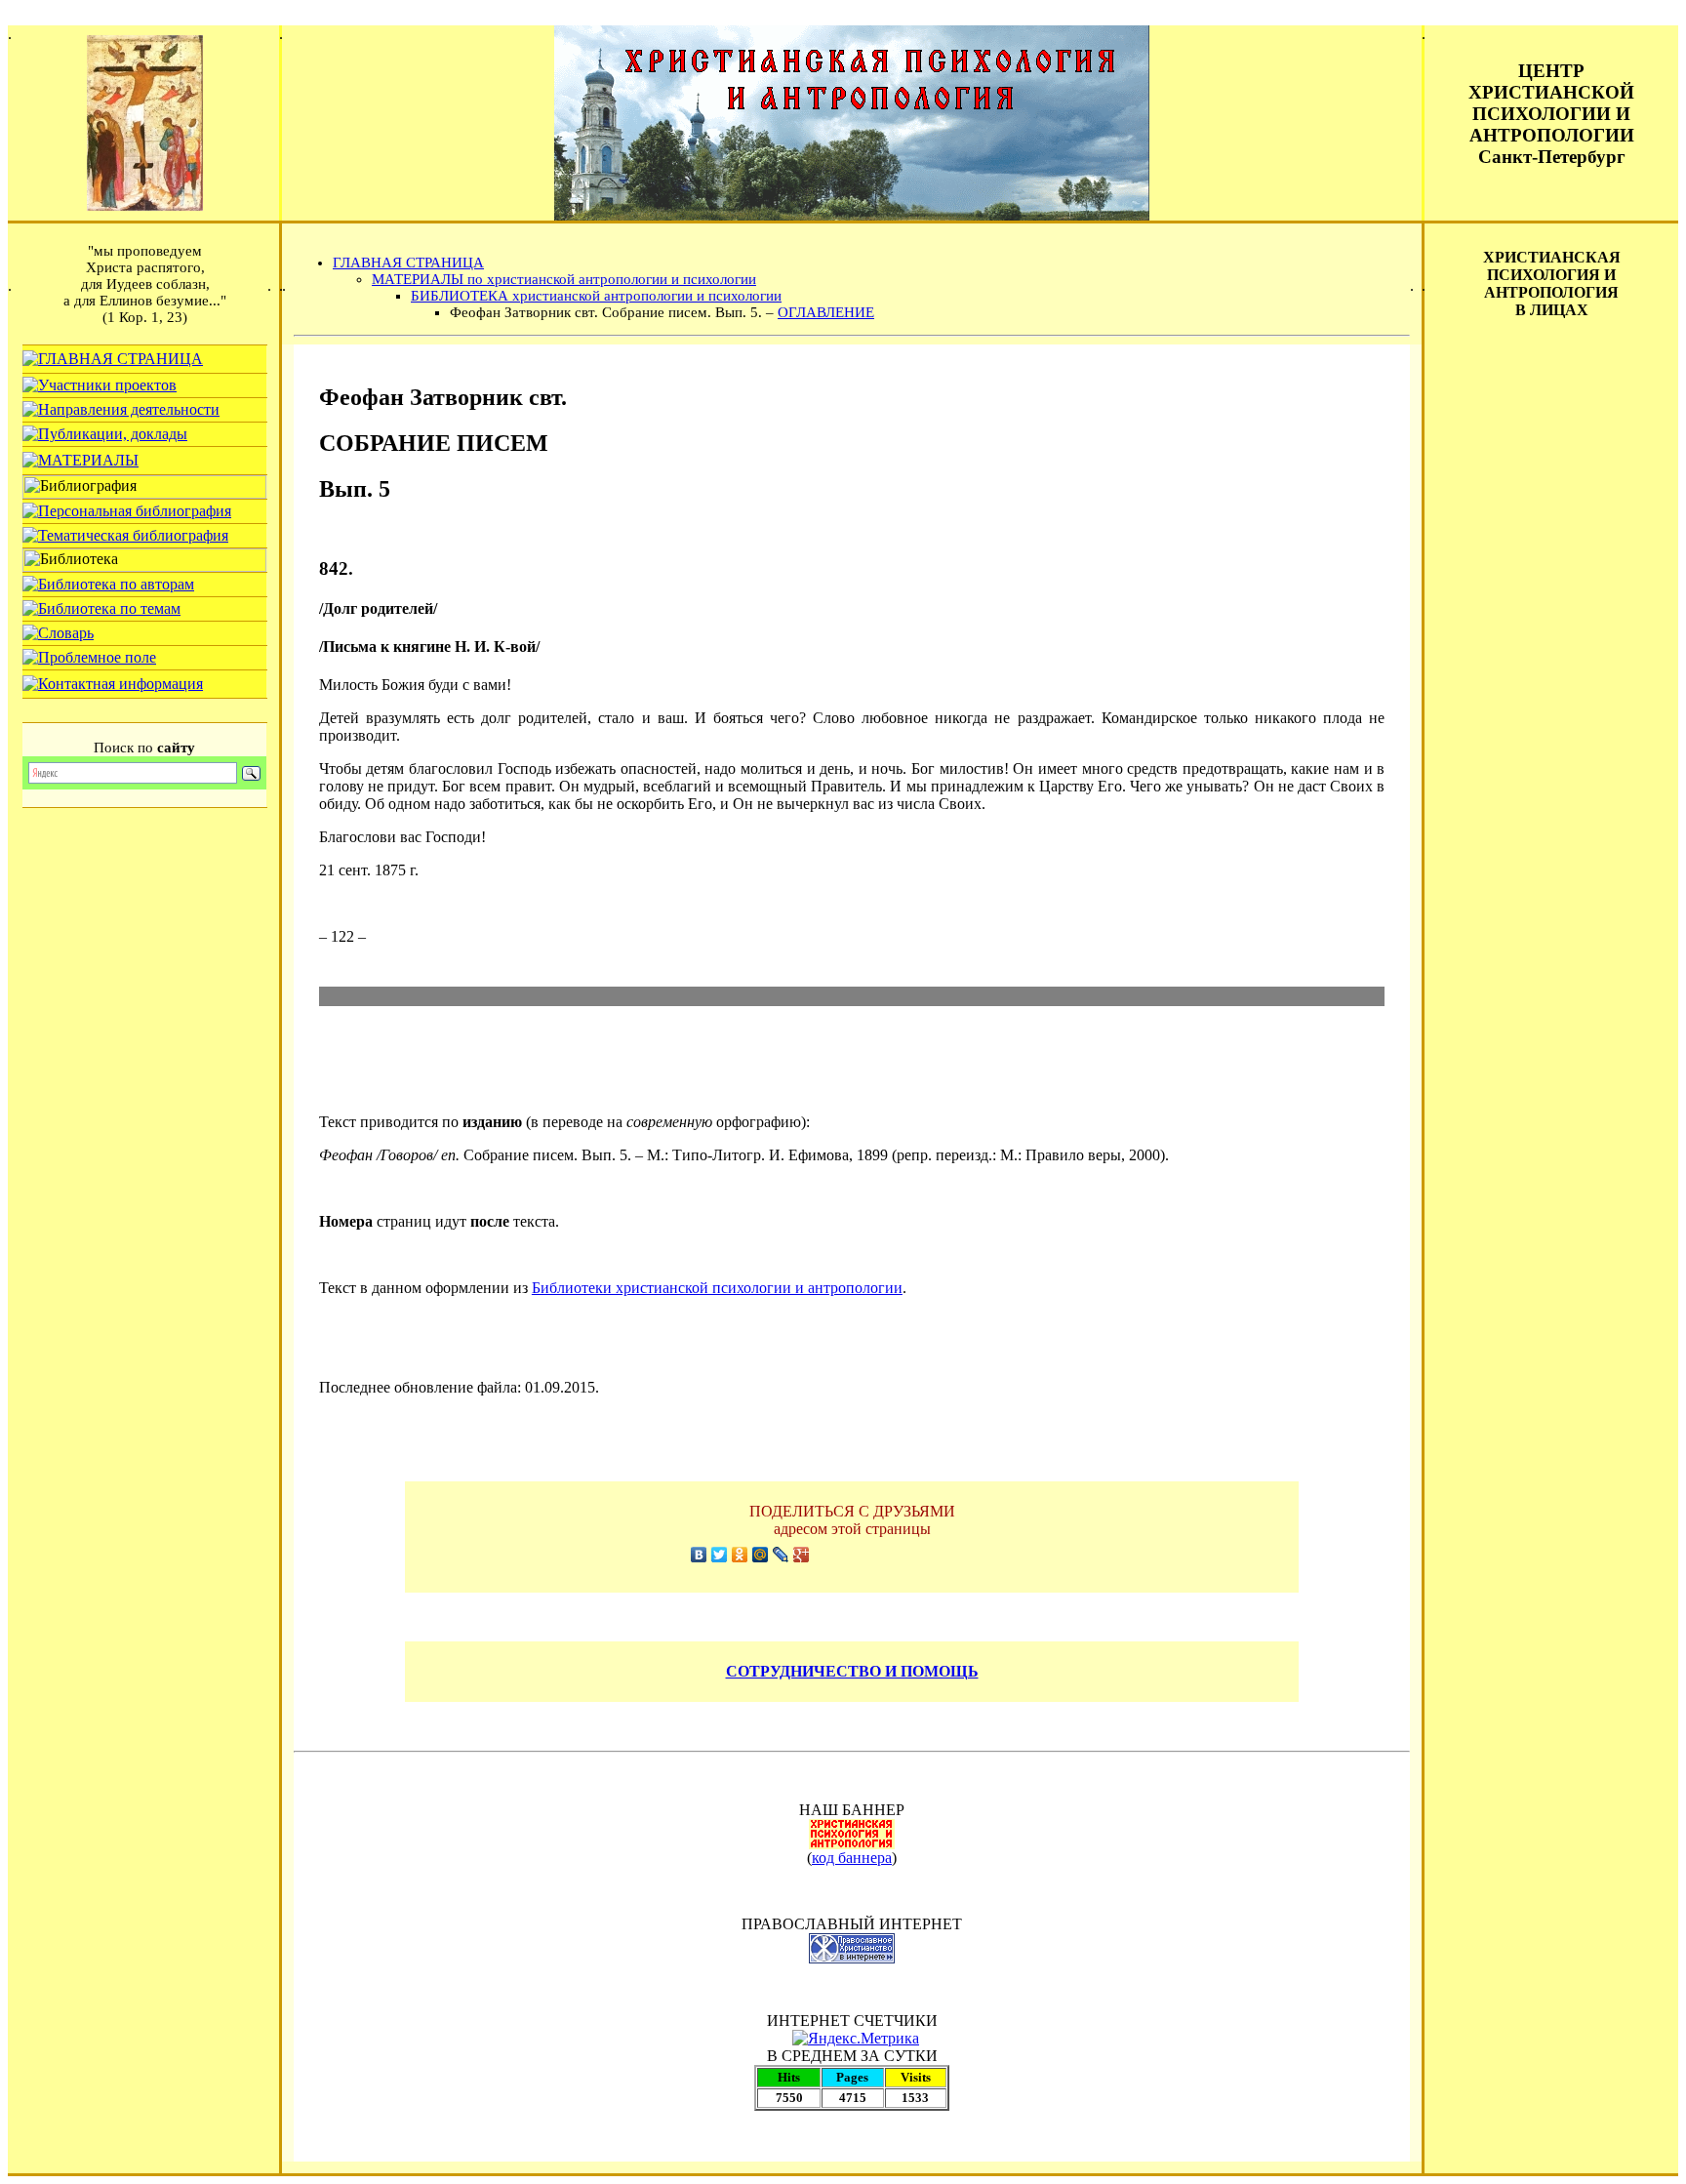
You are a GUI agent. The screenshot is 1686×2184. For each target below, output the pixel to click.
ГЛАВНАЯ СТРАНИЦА (408, 263)
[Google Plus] (802, 1555)
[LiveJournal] (781, 1555)
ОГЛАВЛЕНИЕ (826, 312)
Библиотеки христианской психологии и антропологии (717, 1288)
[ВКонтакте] (699, 1555)
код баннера (852, 1858)
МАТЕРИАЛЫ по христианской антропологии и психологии (564, 279)
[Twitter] (720, 1555)
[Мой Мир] (761, 1555)
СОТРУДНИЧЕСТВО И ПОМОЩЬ (852, 1671)
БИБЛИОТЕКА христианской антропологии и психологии (596, 296)
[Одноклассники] (740, 1555)
